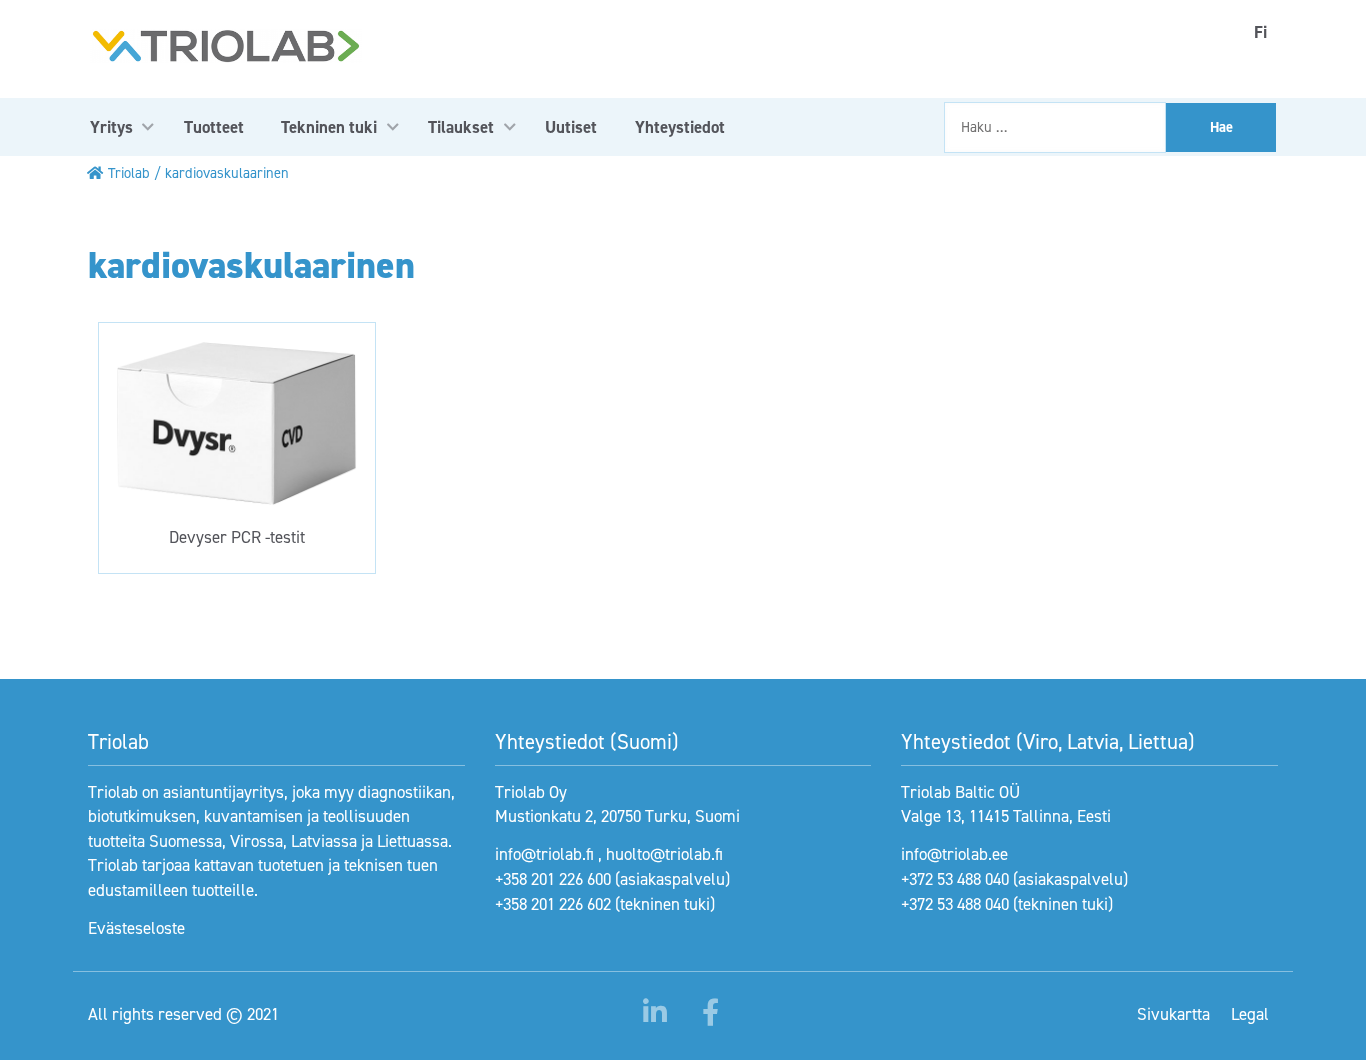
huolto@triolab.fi (664, 854)
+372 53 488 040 (955, 879)
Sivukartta (1173, 1014)
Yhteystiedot (680, 127)
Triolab (129, 173)
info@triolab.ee (954, 854)
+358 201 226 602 (553, 904)
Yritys (111, 127)
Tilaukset (461, 127)
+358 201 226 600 (553, 879)
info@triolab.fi (544, 854)
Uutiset (571, 127)
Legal (1250, 1014)
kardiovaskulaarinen (227, 173)
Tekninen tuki (329, 127)
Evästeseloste (136, 928)
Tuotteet (214, 127)
